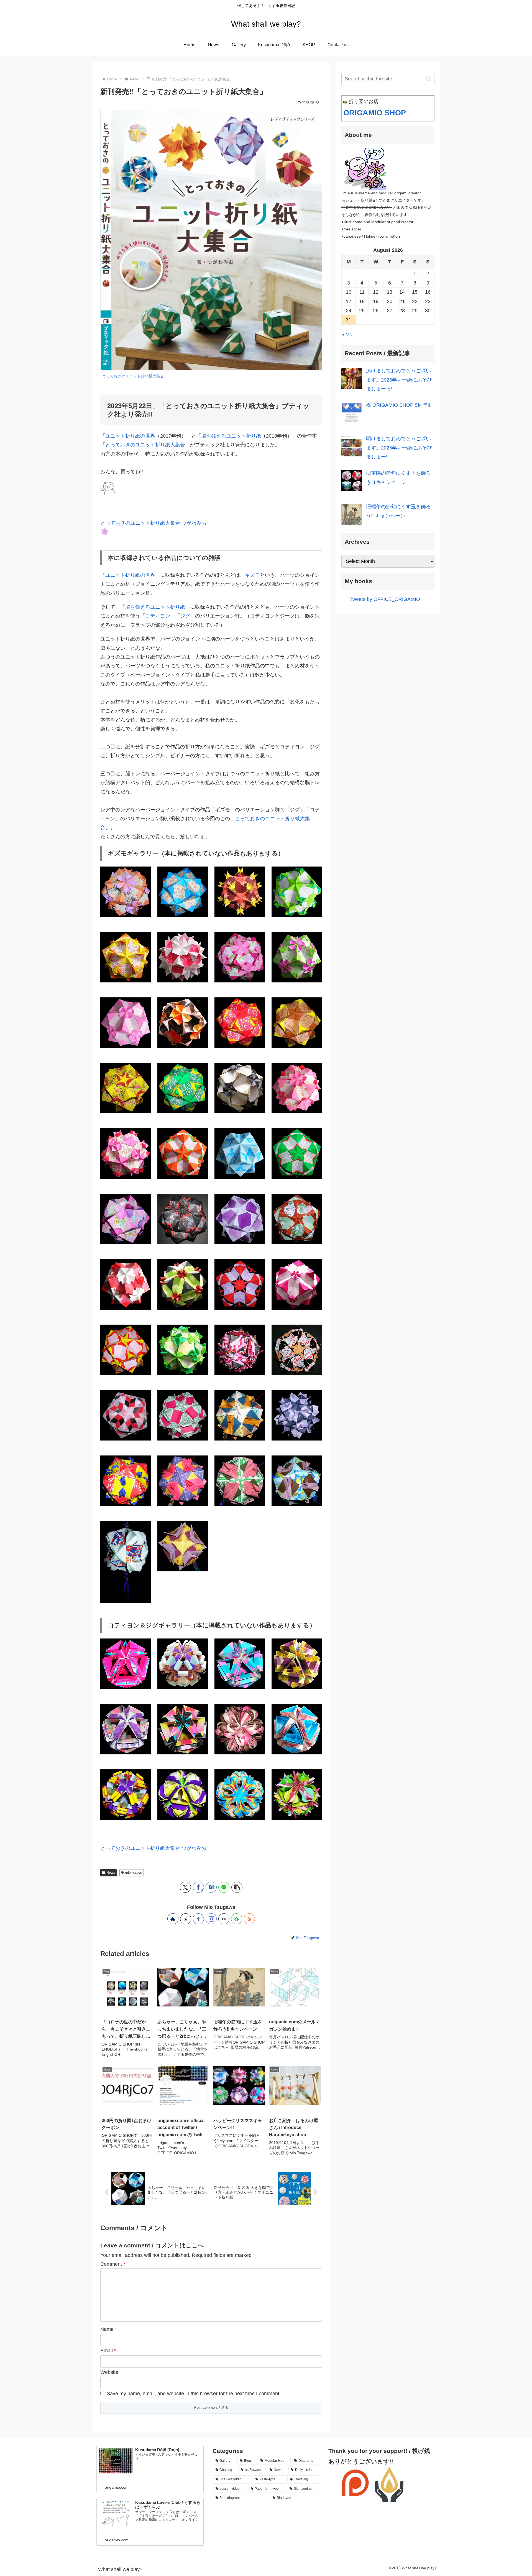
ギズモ (252, 575)
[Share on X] (185, 1887)
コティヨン (158, 616)
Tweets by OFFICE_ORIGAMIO (385, 599)
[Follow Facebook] (198, 1919)
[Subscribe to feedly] (237, 1919)
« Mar (348, 335)
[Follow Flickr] (224, 1919)
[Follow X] (186, 1919)
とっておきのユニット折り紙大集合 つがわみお (153, 523)
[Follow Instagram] (211, 1919)
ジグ (185, 616)
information (134, 1873)
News (111, 1873)
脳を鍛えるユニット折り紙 (231, 436)
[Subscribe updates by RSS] (249, 1919)
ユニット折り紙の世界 (130, 436)
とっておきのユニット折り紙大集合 (133, 376)
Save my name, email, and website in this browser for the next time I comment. (194, 2394)
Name (109, 2329)
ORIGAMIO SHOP (375, 113)
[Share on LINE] (224, 1887)
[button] (237, 1887)
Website (109, 2372)
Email (108, 2351)
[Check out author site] (173, 1919)
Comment (113, 2264)
